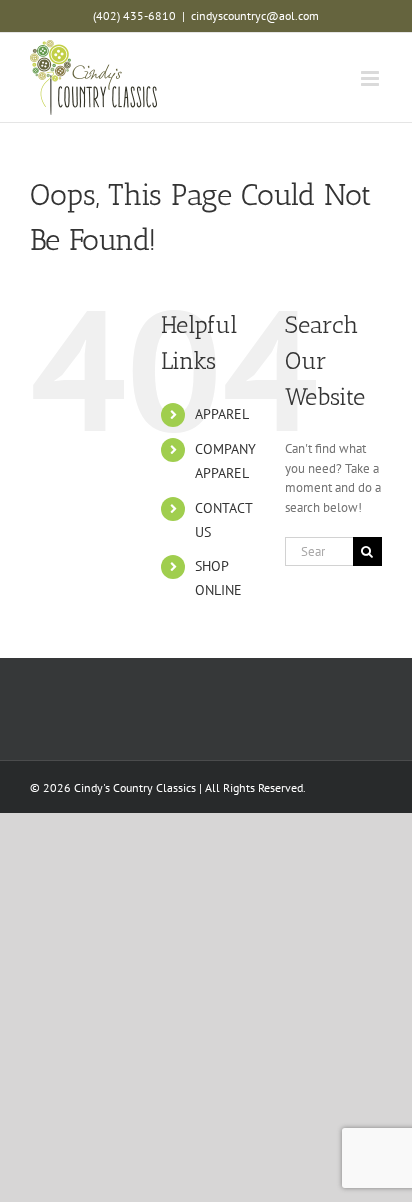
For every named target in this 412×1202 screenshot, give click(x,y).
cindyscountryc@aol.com (255, 15)
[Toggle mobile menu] (371, 78)
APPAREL (222, 414)
